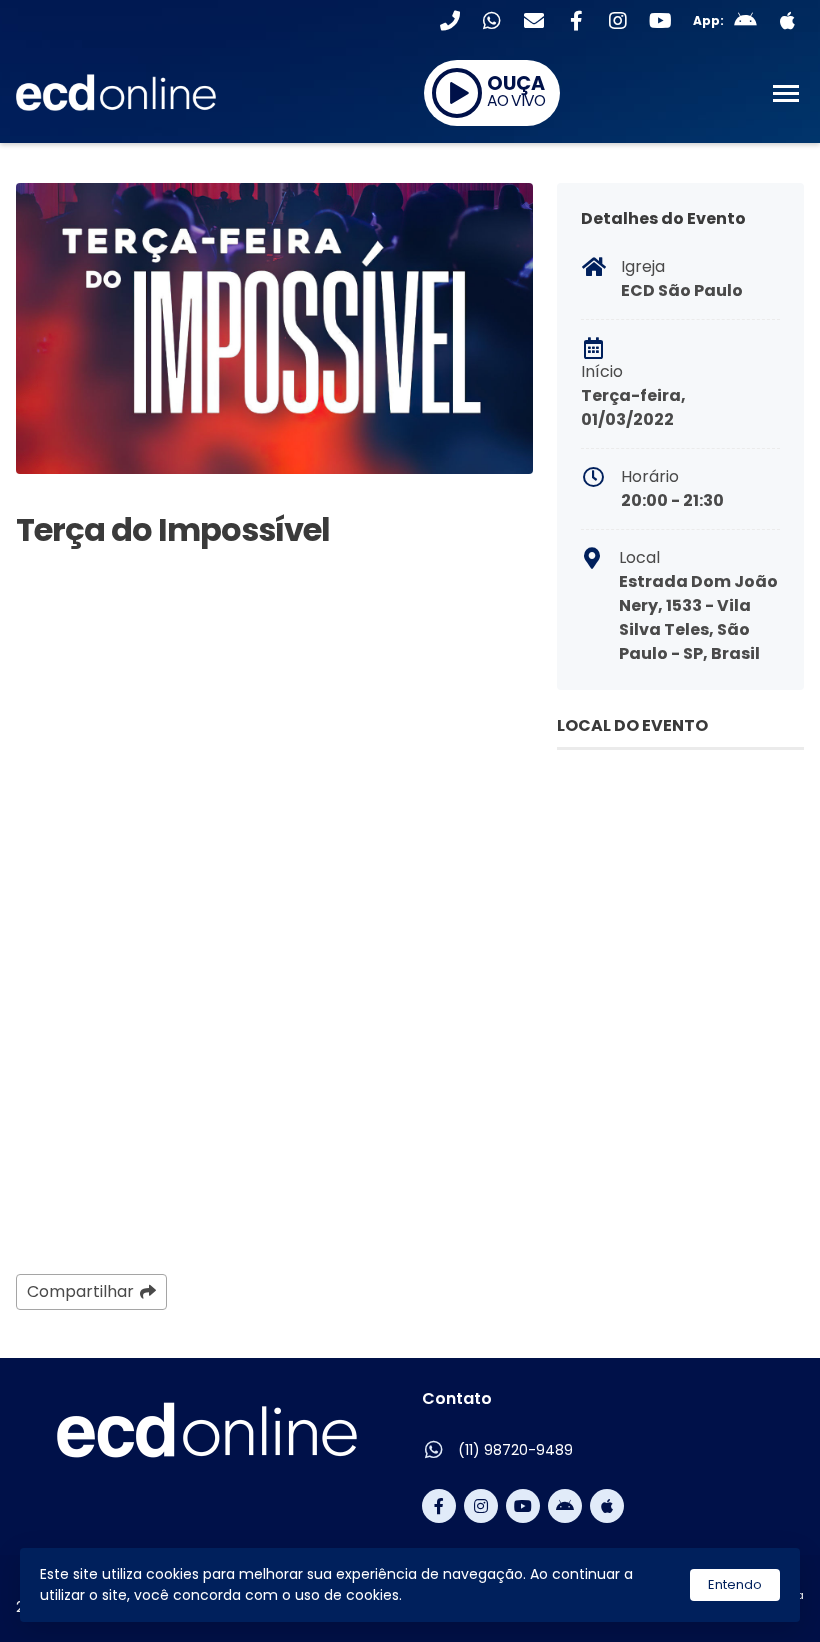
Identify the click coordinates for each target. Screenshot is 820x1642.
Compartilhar (80, 1291)
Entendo (735, 1584)
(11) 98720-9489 (515, 1450)
